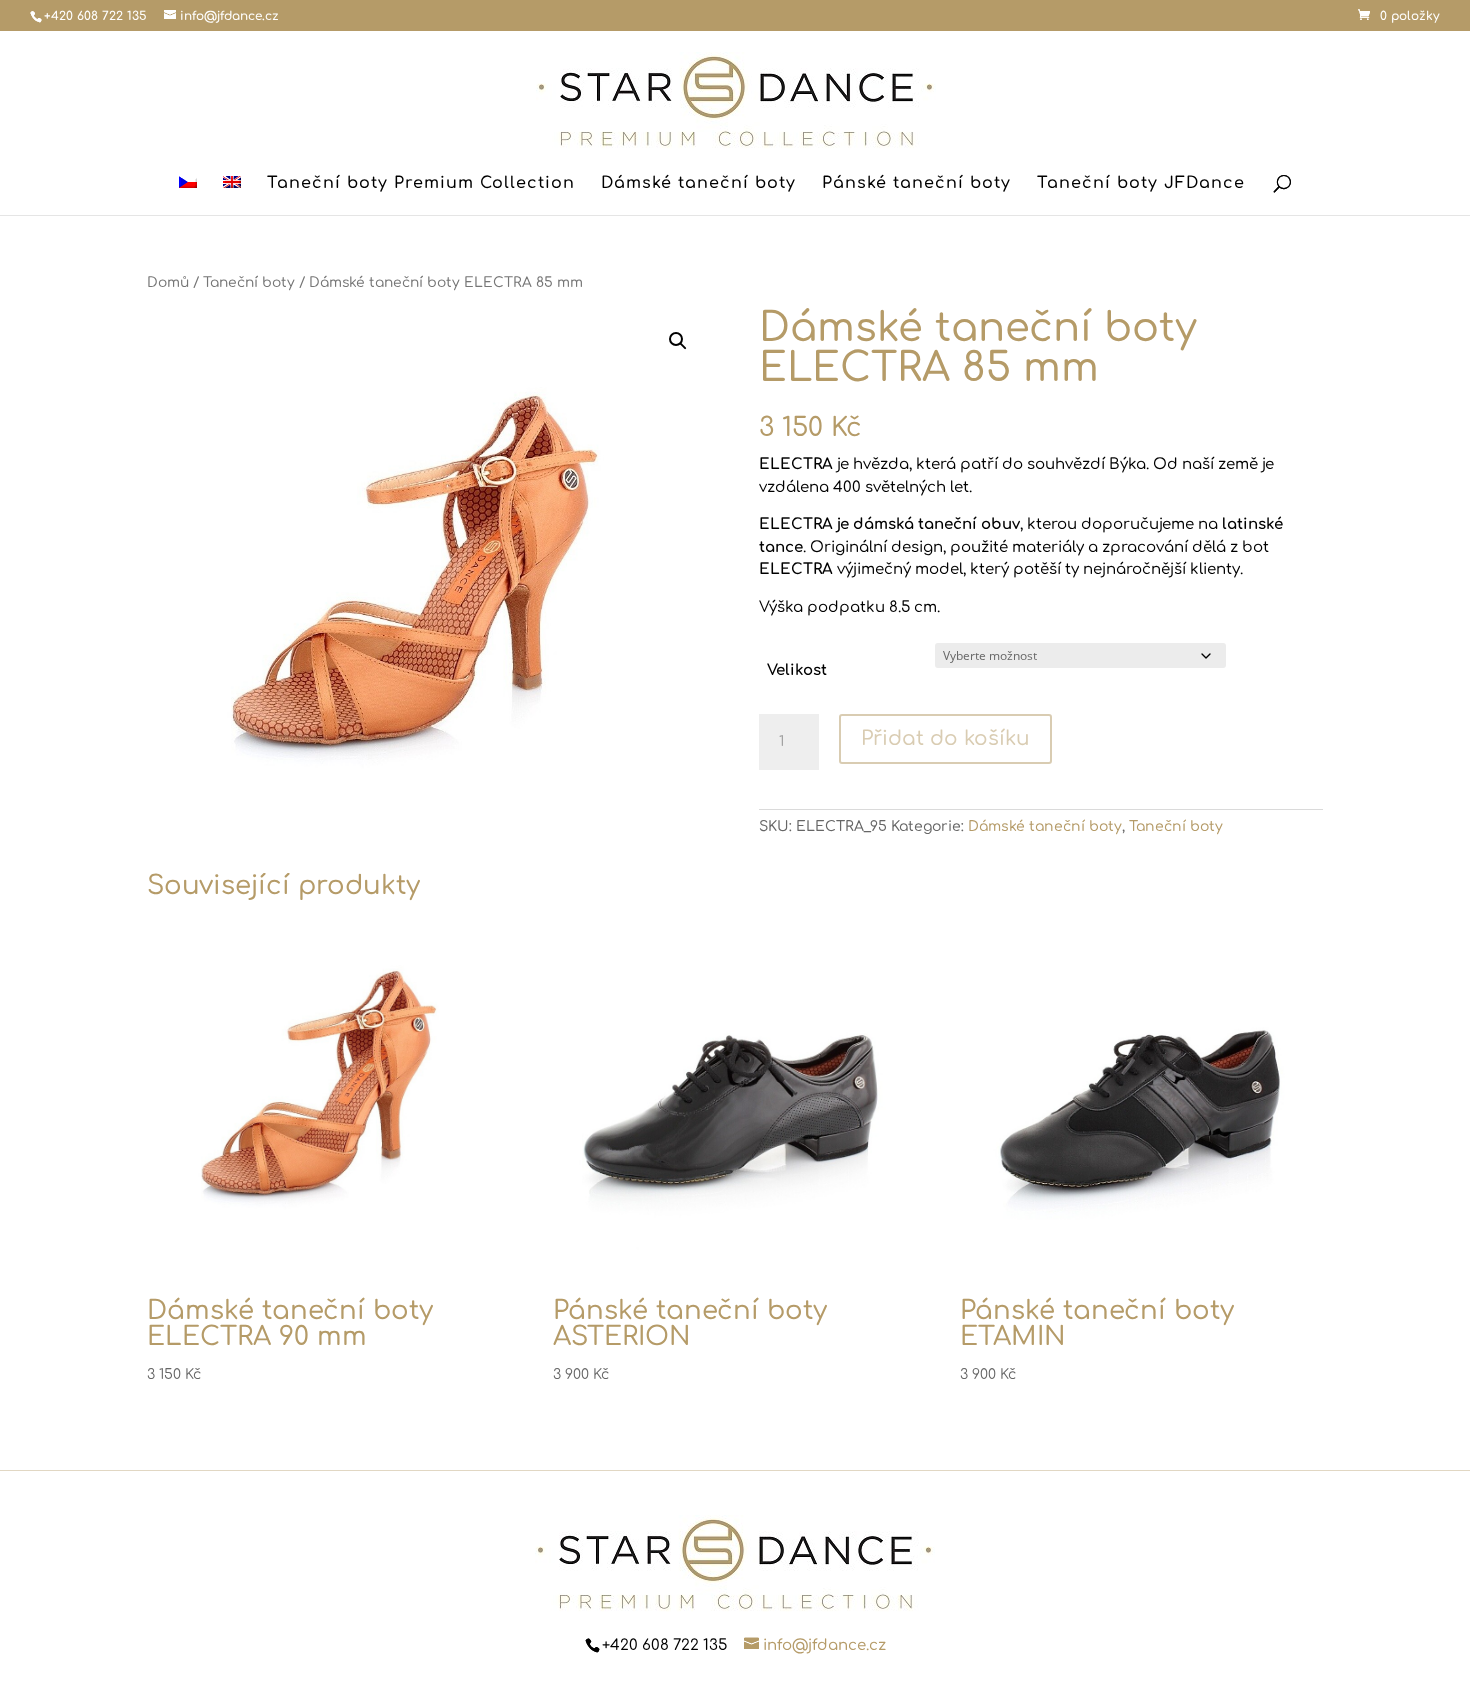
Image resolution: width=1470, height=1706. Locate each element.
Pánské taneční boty (916, 184)
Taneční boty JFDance (1141, 184)
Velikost (797, 670)
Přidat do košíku (945, 738)
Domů (168, 282)
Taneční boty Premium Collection (421, 184)
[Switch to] (188, 195)
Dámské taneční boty (698, 184)
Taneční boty (249, 282)
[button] (678, 341)
